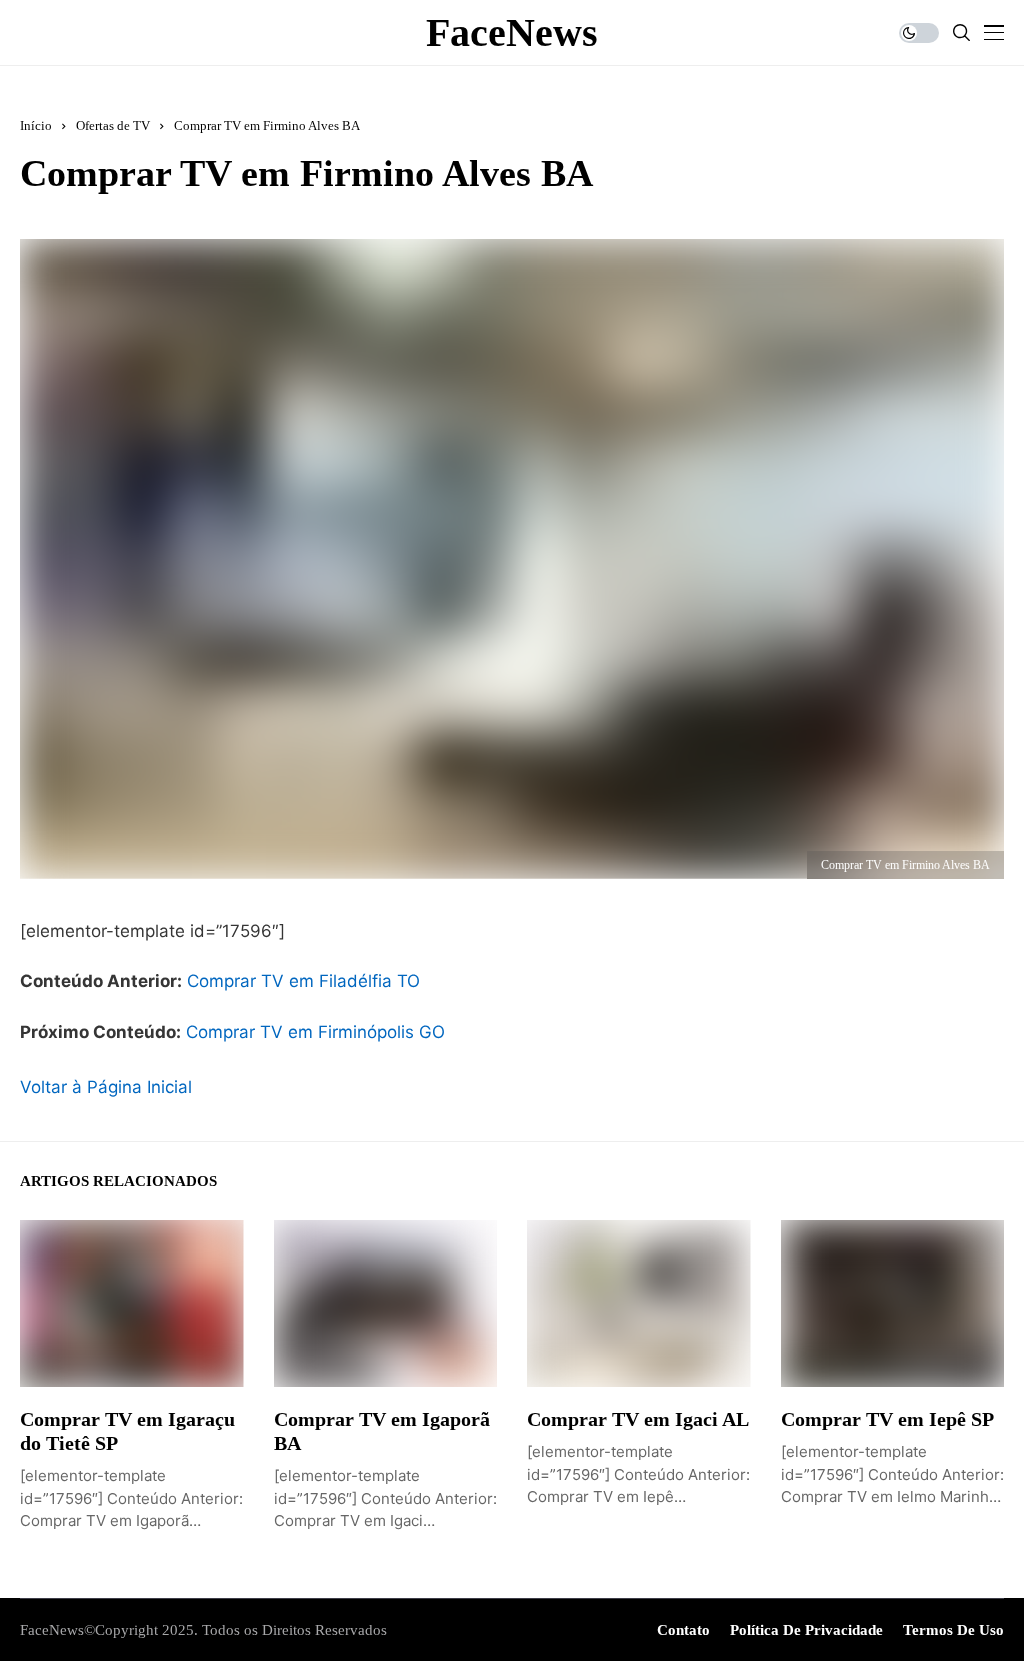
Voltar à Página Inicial (106, 1087)
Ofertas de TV (113, 125)
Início (36, 125)
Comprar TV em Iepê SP (887, 1419)
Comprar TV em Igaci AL (638, 1419)
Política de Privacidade (806, 1630)
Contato (683, 1630)
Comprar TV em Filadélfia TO (303, 981)
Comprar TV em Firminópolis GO (315, 1032)
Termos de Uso (953, 1630)
